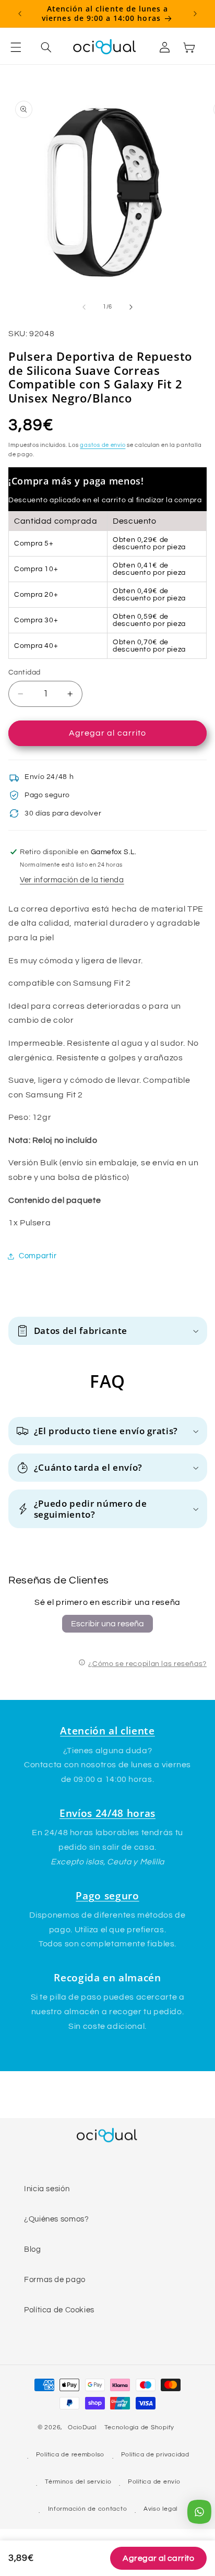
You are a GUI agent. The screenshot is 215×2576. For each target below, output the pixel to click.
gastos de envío (103, 445)
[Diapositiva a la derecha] (131, 307)
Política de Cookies (59, 2310)
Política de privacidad (155, 2455)
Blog (33, 2249)
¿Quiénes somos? (56, 2219)
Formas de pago (55, 2280)
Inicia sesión (47, 2189)
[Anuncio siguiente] (195, 14)
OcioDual (82, 2427)
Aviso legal (160, 2509)
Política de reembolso (70, 2455)
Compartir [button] (38, 1256)
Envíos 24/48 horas (107, 1813)
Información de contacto (88, 2509)
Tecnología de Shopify (139, 2427)
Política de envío (154, 2482)
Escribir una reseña (107, 1624)
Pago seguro (107, 1895)
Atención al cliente (107, 1730)
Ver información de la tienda (72, 880)
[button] (22, 47)
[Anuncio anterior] (20, 14)
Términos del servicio (78, 2482)
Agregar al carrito (158, 2558)
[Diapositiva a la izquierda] (84, 307)
